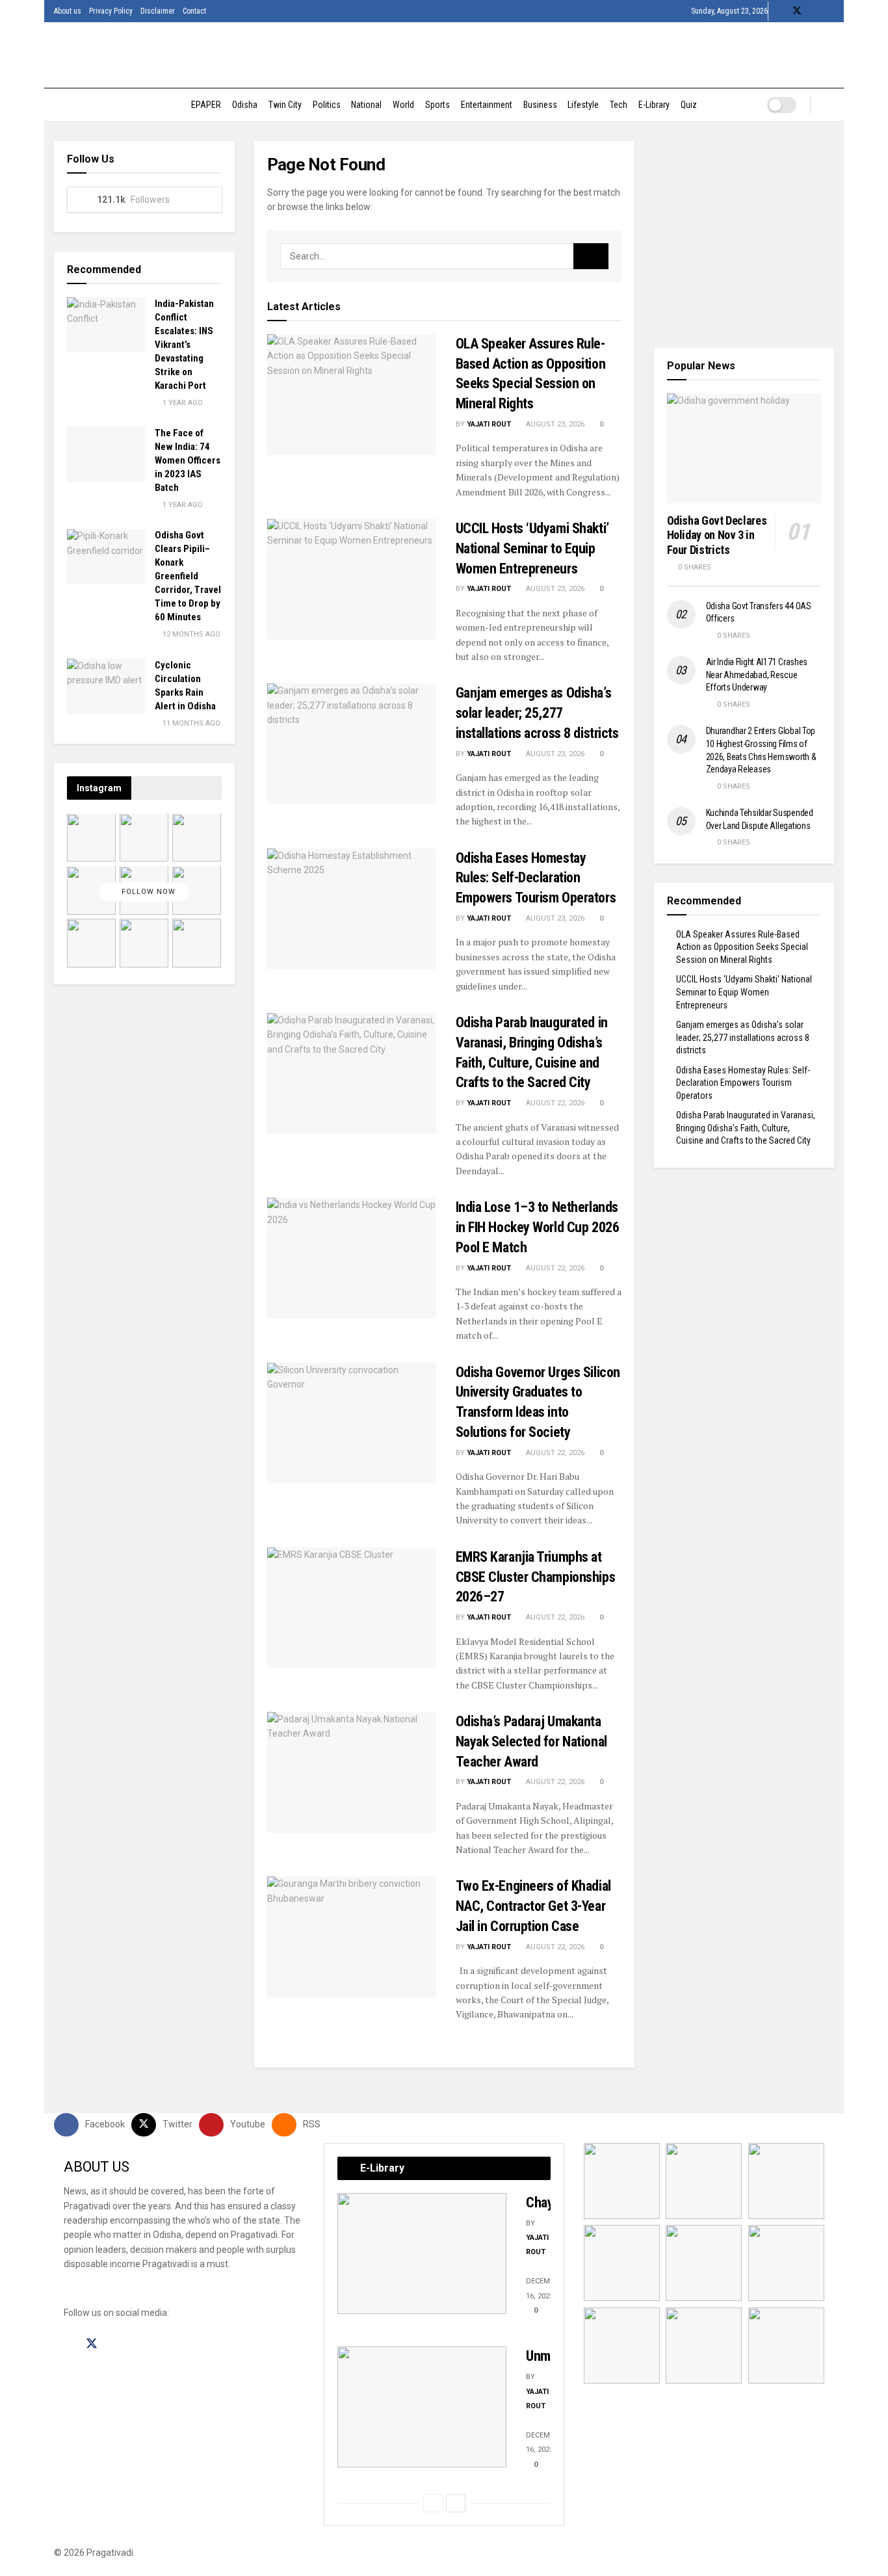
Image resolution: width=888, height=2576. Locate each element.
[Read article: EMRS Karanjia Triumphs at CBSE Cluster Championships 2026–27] (352, 1608)
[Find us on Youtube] (814, 11)
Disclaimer (158, 11)
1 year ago (182, 403)
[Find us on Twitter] (797, 11)
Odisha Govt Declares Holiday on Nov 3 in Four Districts (717, 534)
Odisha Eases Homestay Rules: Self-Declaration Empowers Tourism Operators (536, 878)
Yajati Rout (489, 424)
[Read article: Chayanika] (422, 2254)
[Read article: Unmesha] (422, 2407)
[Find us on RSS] (830, 11)
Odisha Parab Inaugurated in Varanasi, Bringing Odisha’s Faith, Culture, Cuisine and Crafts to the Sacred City (746, 1128)
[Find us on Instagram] (115, 2344)
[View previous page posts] (433, 2503)
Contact (194, 11)
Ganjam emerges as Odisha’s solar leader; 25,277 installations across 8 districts (537, 713)
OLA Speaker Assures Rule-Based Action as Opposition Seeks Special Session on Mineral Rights (742, 946)
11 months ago (190, 723)
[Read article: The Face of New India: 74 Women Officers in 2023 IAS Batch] (106, 454)
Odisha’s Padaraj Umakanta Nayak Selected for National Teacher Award (531, 1741)
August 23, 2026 (554, 424)
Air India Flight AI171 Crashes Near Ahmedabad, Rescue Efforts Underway (757, 675)
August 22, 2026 (554, 1103)
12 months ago (190, 635)
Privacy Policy (111, 11)
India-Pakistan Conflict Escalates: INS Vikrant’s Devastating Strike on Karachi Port (184, 345)
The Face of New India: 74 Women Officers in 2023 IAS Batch (188, 460)
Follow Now (147, 892)
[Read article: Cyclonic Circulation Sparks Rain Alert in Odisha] (106, 687)
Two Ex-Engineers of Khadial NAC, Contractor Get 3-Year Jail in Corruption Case (533, 1906)
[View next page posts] (456, 2503)
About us (68, 11)
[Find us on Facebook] (780, 11)
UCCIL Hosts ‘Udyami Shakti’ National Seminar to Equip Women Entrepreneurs (532, 548)
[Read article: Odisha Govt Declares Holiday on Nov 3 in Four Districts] (744, 449)
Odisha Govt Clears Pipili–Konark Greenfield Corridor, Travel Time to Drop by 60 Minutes (188, 577)
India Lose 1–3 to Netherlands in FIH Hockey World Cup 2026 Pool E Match (538, 1227)
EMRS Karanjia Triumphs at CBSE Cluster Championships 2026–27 (536, 1577)
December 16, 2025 (544, 2288)
